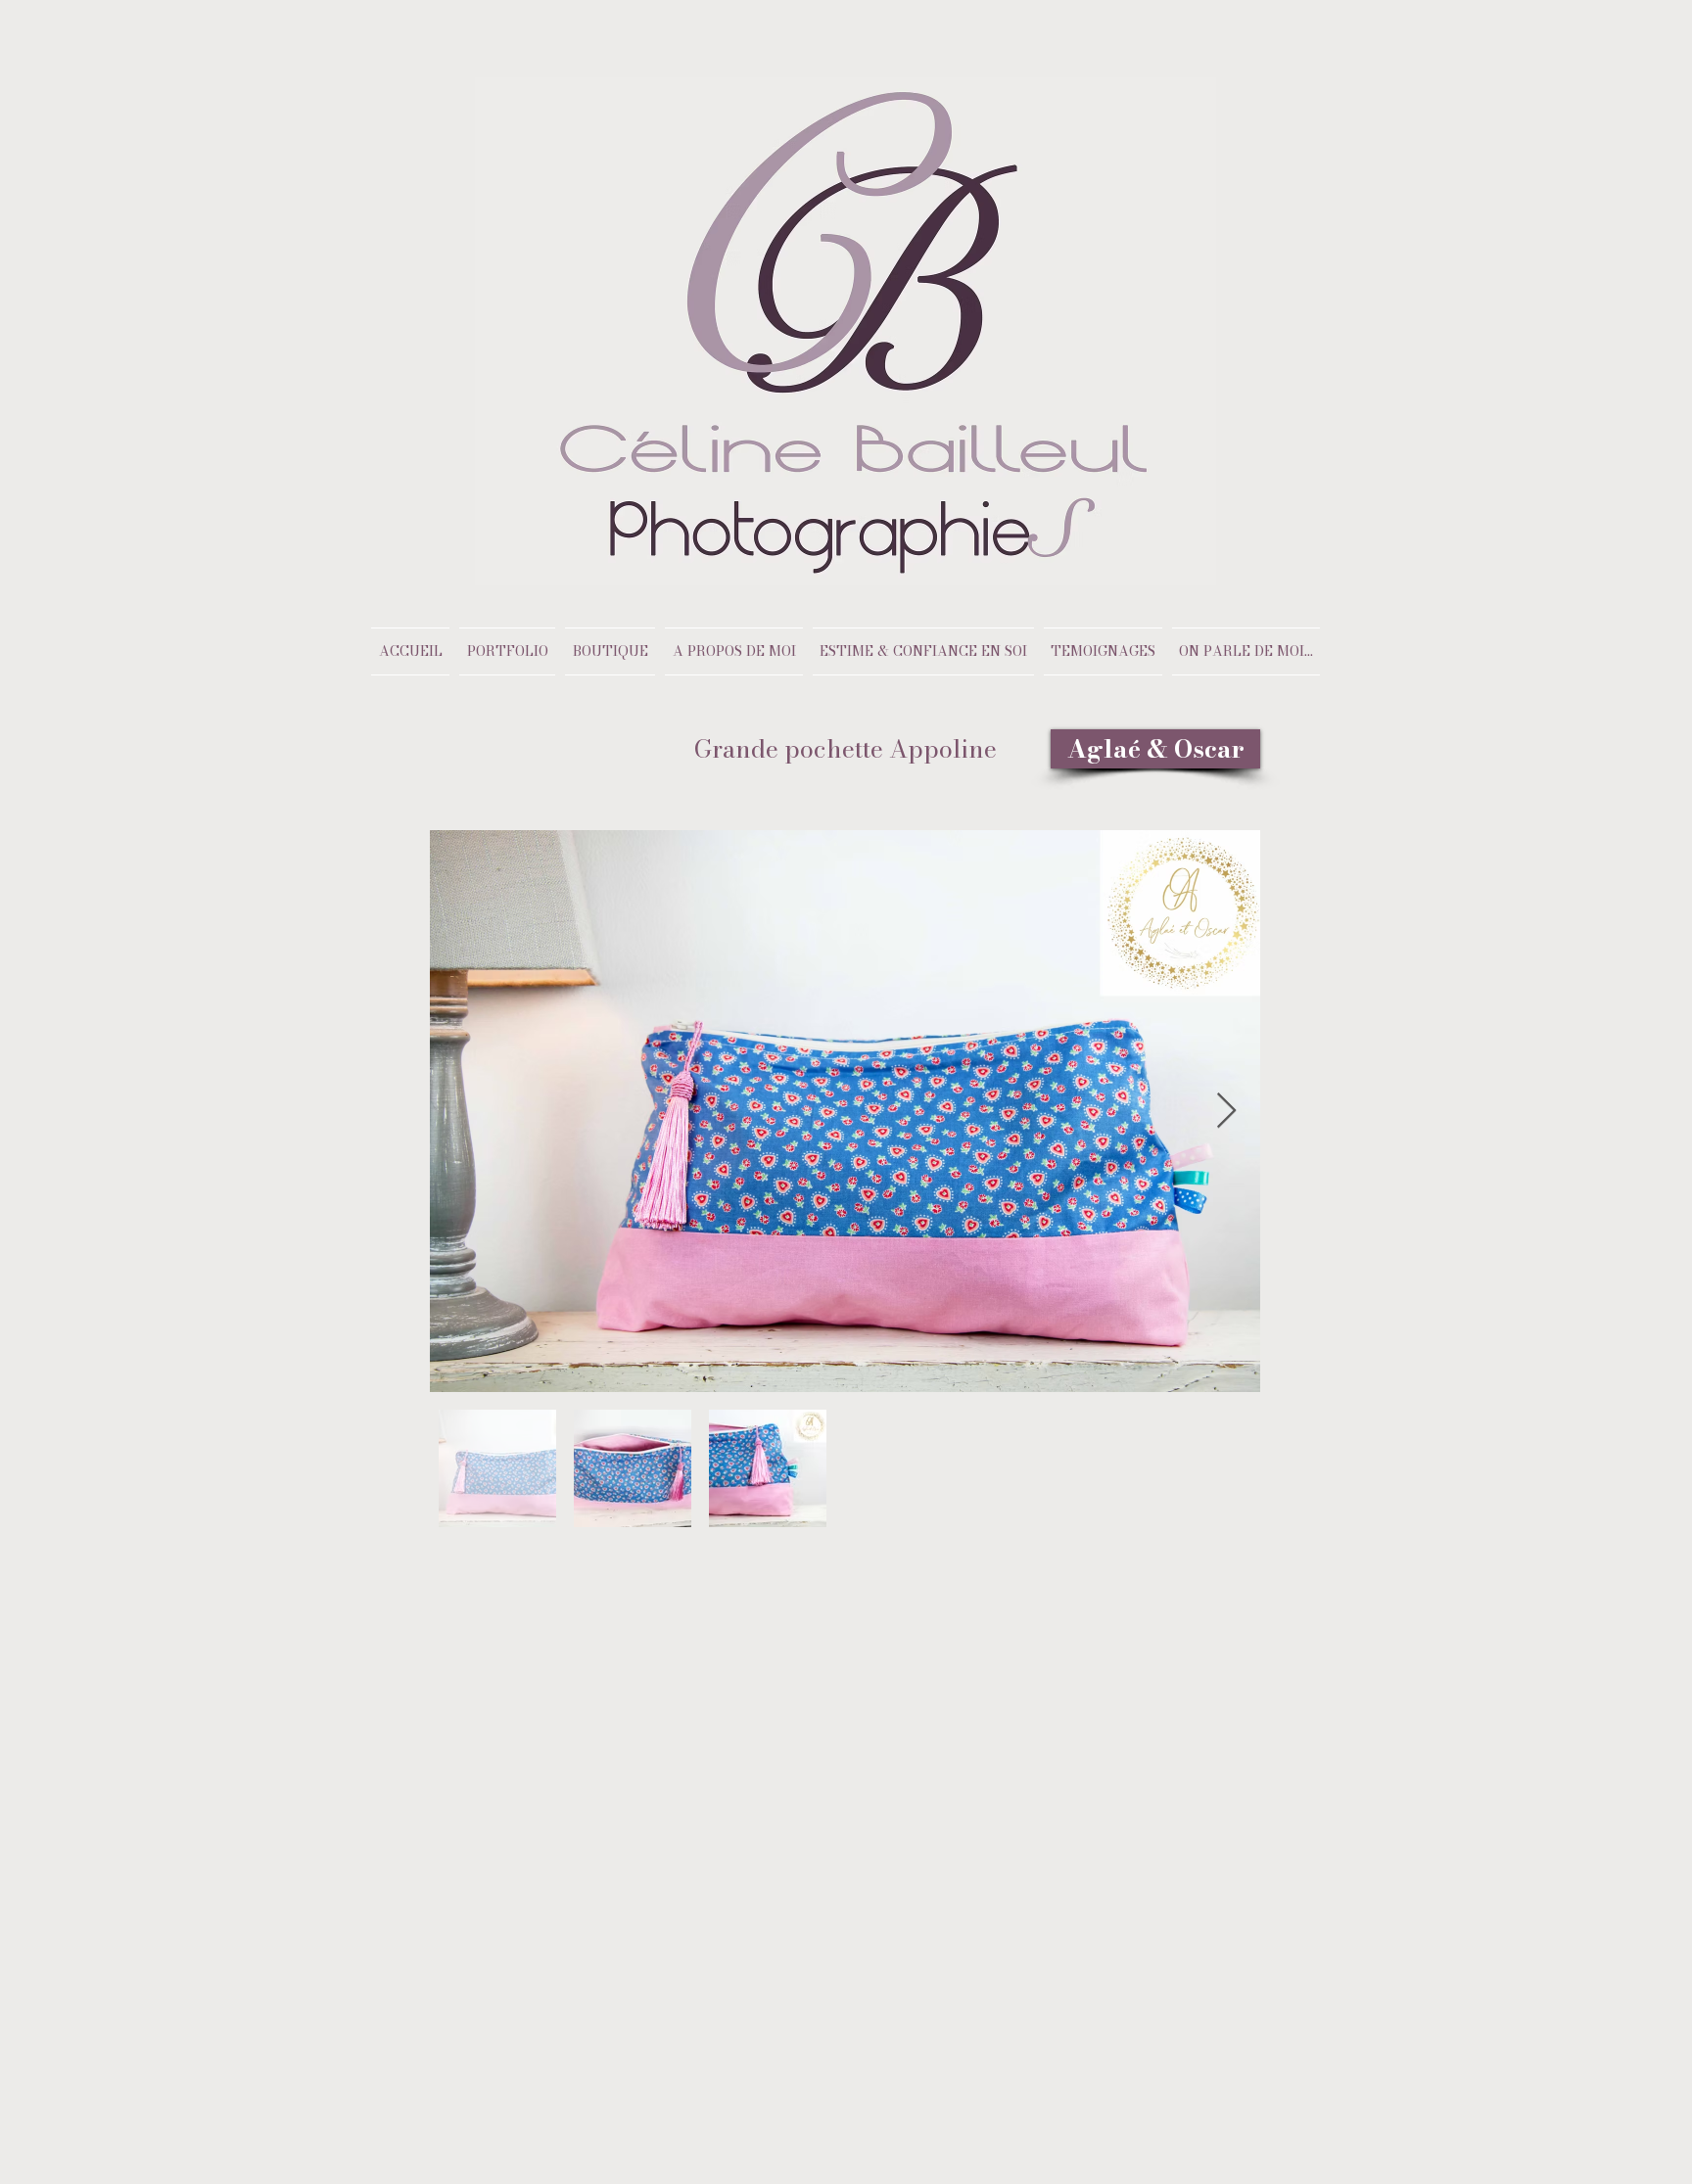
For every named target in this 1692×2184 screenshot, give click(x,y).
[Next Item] (1226, 1112)
